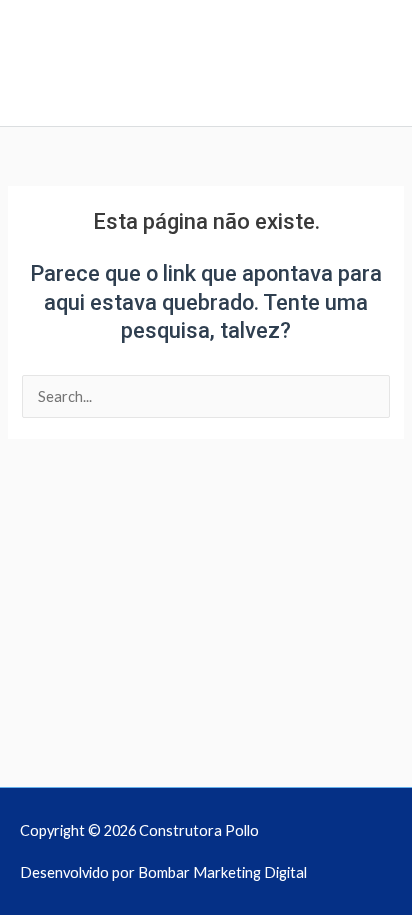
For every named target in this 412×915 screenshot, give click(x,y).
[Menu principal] (206, 103)
